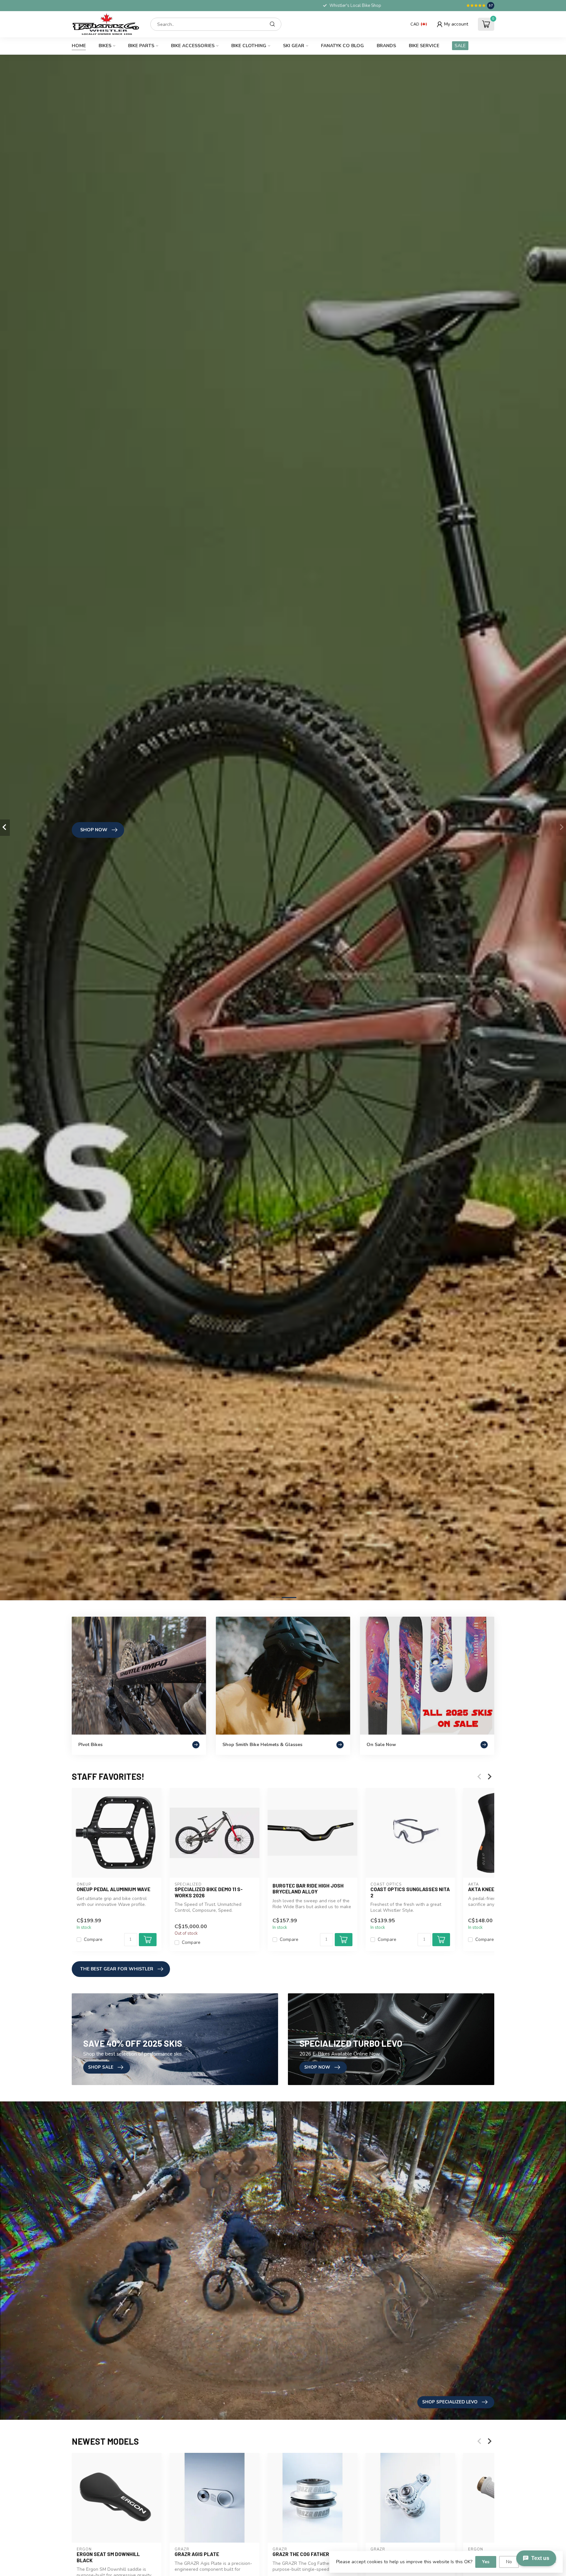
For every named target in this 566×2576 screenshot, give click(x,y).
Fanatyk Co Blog (342, 46)
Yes (486, 2562)
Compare (93, 1940)
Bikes (105, 46)
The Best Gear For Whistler (117, 1969)
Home (79, 46)
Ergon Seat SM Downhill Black (108, 2557)
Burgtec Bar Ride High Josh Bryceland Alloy (308, 1889)
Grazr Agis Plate (197, 2554)
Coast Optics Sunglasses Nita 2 (410, 1892)
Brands (386, 46)
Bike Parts (141, 46)
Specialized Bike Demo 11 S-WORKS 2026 (209, 1892)
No (509, 2562)
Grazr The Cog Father (301, 2554)
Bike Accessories (193, 46)
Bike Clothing (249, 46)
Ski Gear (294, 46)
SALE (460, 46)
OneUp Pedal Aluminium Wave (113, 1889)
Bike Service (424, 46)
